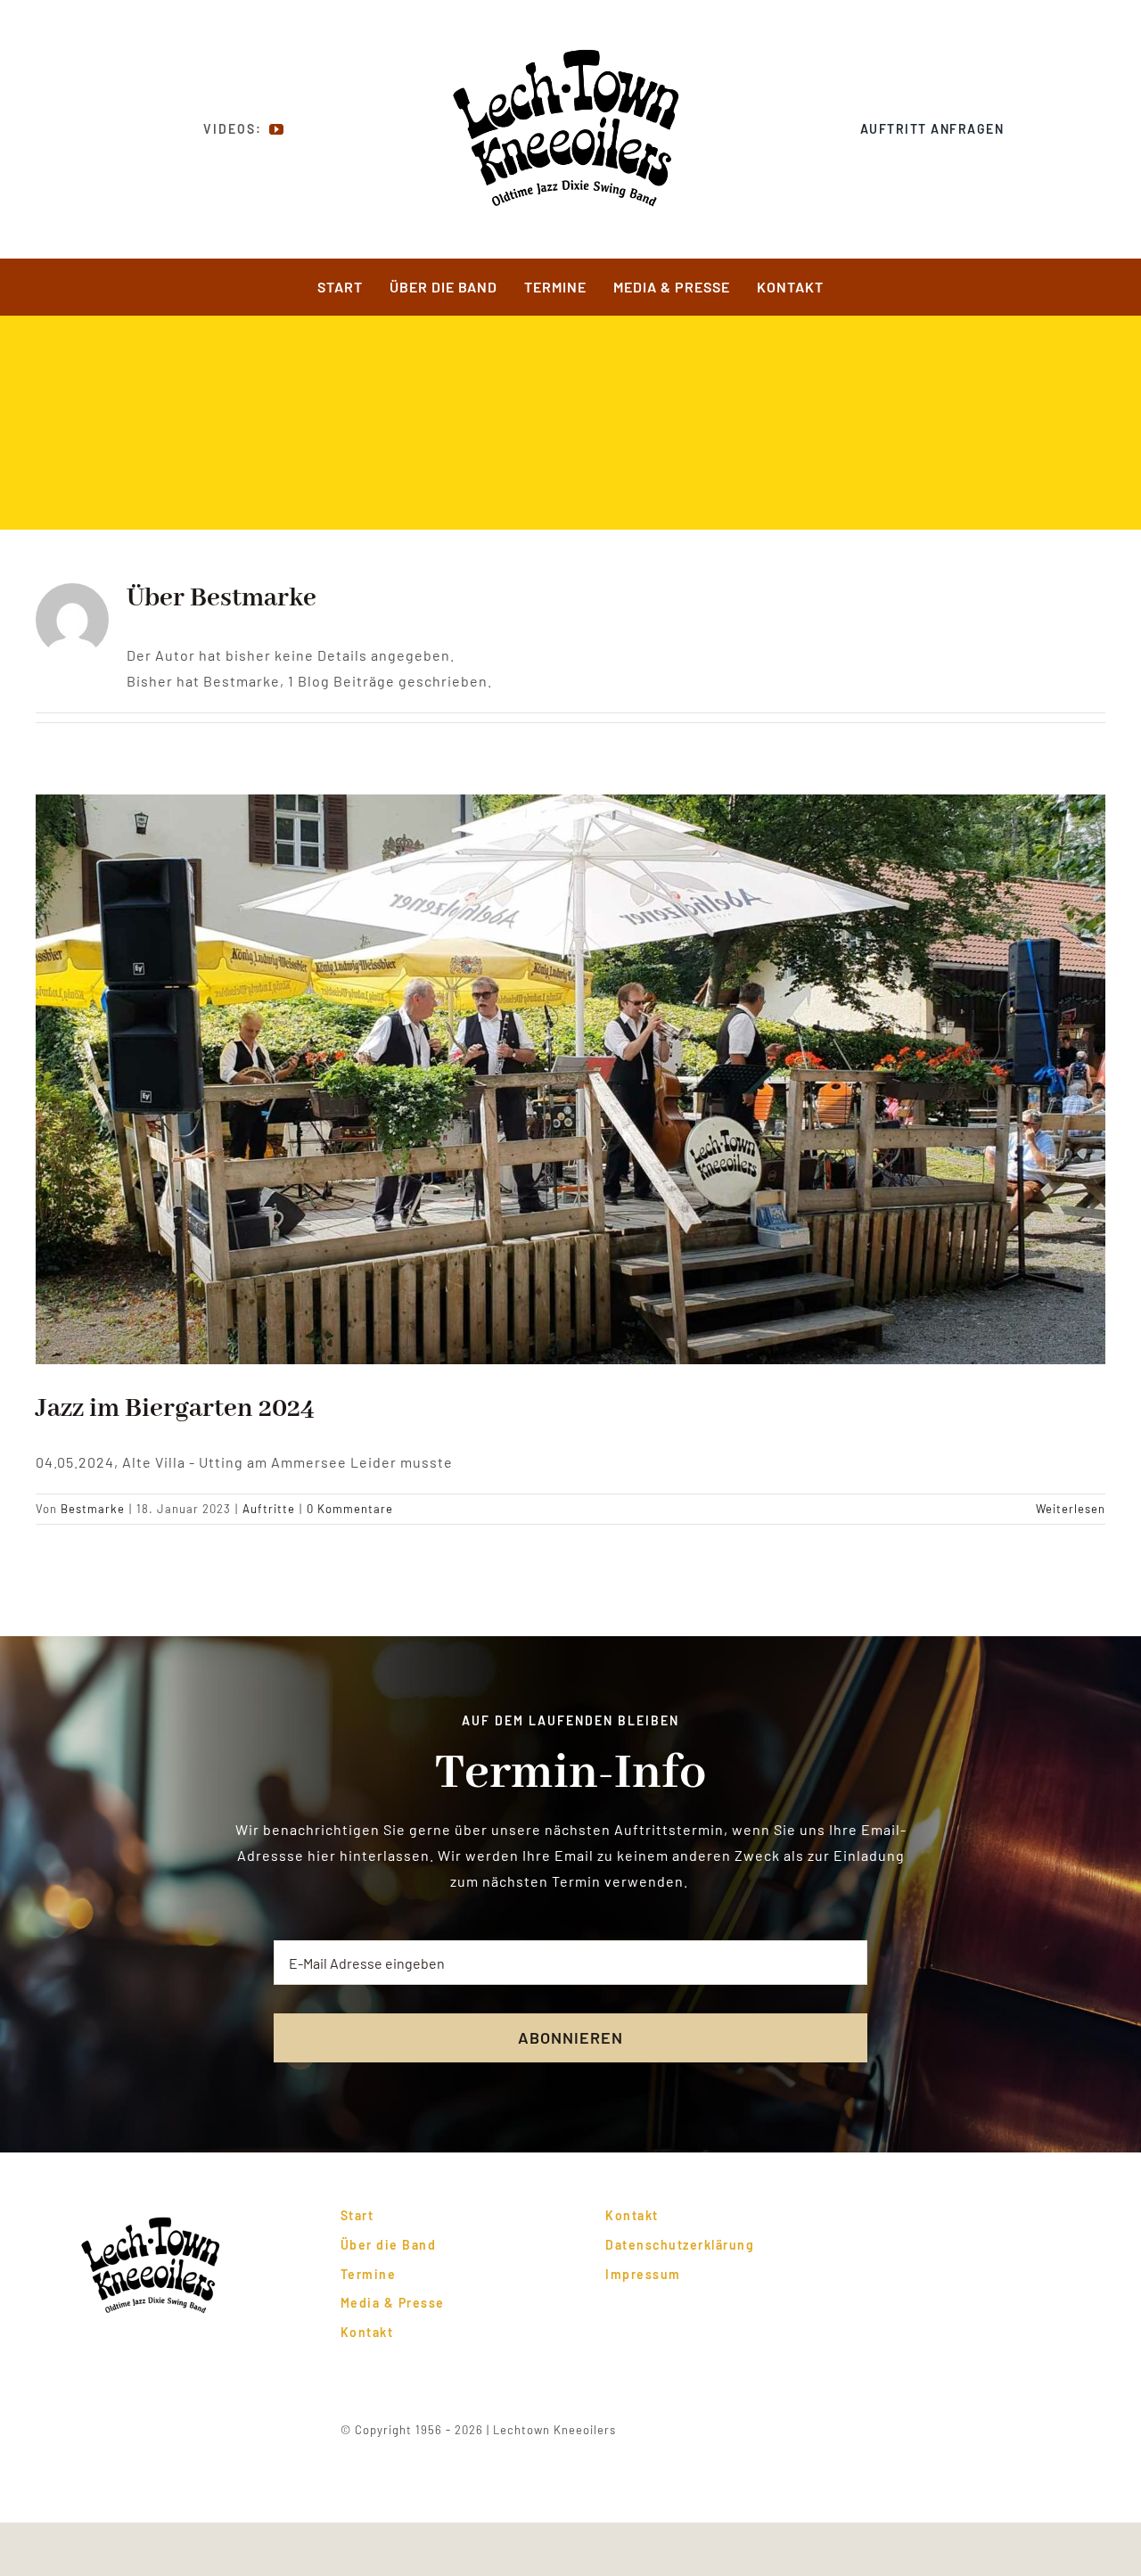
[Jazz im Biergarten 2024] (570, 1079)
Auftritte (269, 1509)
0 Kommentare (350, 1509)
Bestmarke (93, 1509)
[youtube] (277, 129)
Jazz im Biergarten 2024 (175, 1409)
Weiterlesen (1071, 1509)
